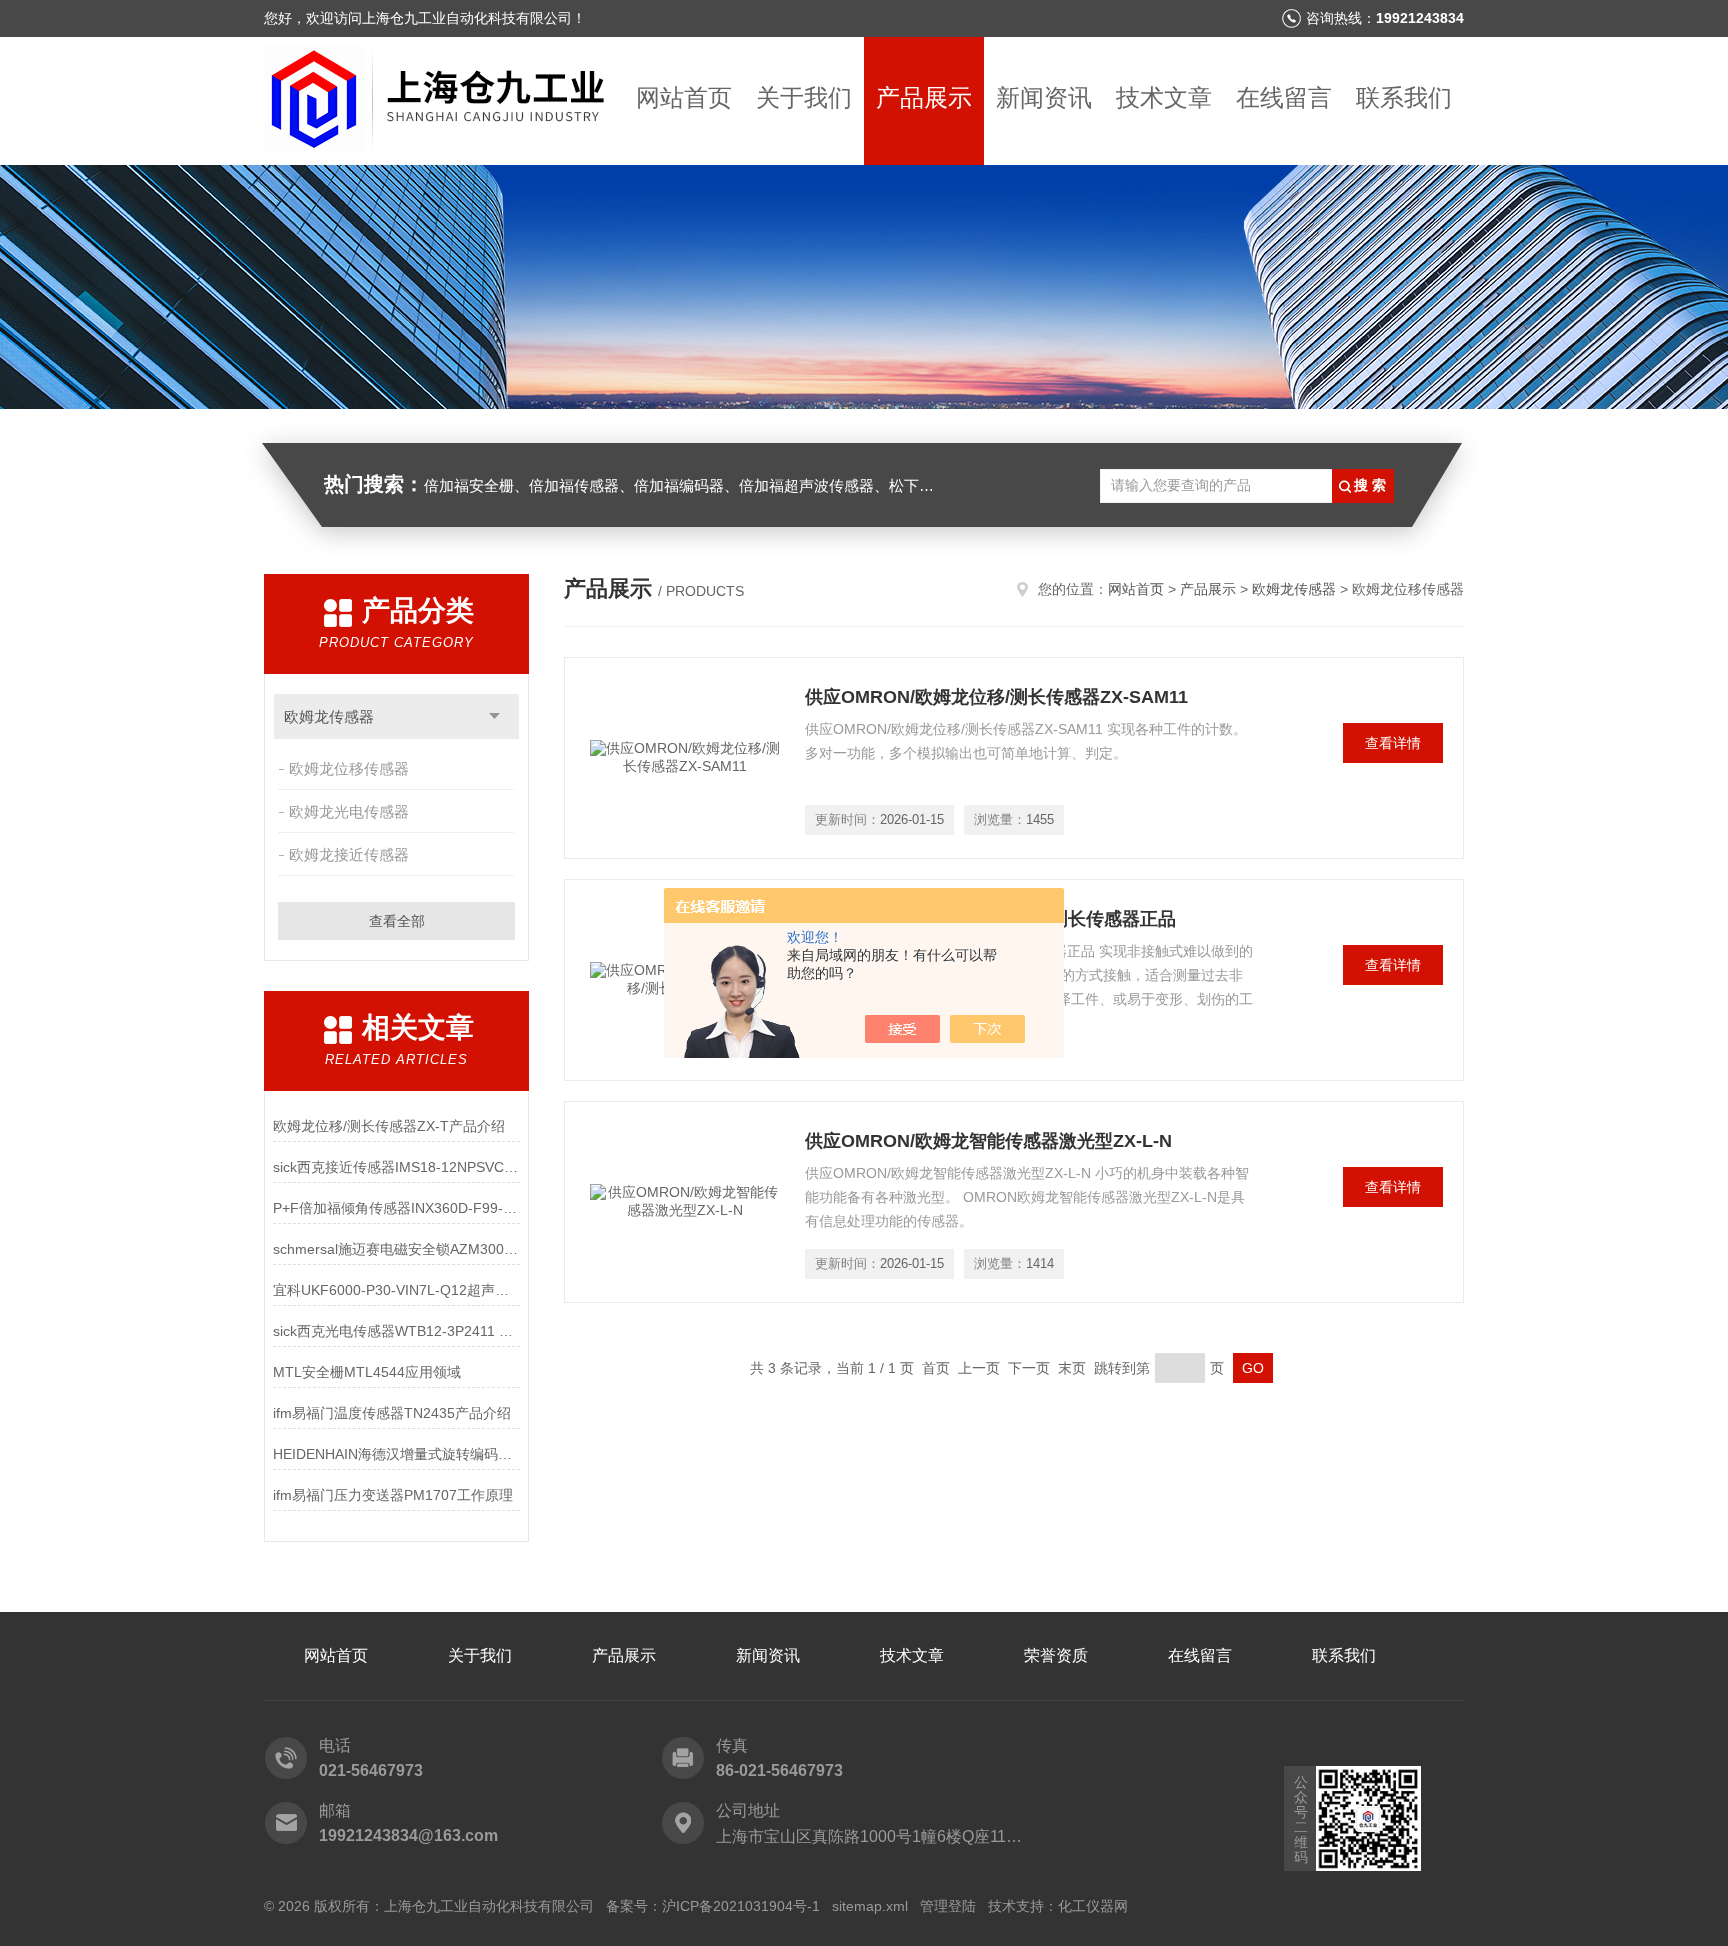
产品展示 (924, 97)
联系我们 (1404, 97)
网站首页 (684, 97)
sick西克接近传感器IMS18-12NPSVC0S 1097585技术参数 (396, 1167)
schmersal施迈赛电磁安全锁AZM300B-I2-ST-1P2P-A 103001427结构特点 (396, 1249)
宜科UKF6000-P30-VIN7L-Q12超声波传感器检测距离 (396, 1290)
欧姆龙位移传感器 (349, 768)
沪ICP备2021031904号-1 (741, 1906)
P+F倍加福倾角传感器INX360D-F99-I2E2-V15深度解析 (396, 1208)
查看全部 (397, 921)
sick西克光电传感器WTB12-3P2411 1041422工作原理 (396, 1331)
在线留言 (1284, 97)
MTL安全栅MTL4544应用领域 (367, 1372)
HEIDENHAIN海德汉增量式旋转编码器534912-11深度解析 (396, 1454)
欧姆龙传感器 (329, 716)
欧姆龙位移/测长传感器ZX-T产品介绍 (389, 1126)
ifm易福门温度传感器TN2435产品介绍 (392, 1413)
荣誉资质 (1056, 1655)
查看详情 (1393, 743)
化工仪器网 (1093, 1906)
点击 (494, 716)
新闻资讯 (1044, 97)
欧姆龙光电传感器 (349, 811)
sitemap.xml (870, 1906)
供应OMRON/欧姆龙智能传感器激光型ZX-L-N (988, 1141)
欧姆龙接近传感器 (349, 854)
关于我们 (804, 97)
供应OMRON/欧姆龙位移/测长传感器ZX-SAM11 (996, 697)
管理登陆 (948, 1906)
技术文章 (1164, 97)
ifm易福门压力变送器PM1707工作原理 (393, 1495)
